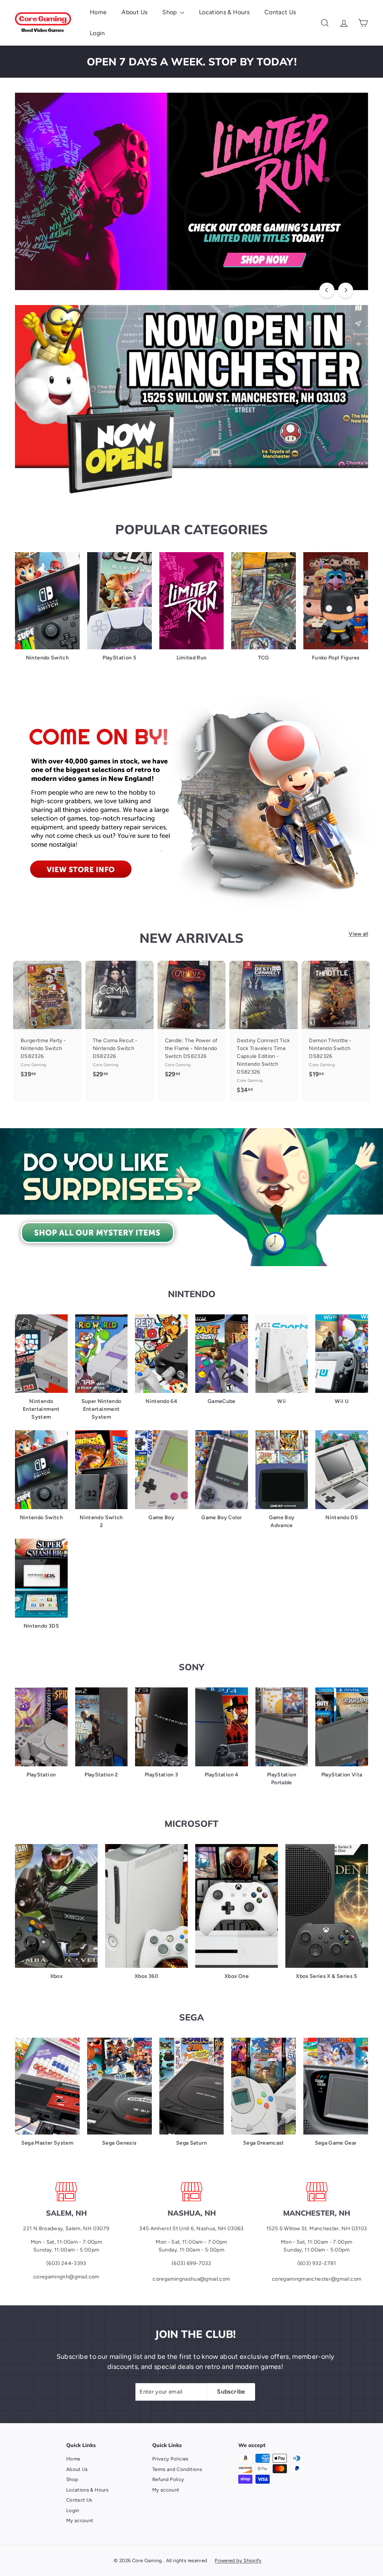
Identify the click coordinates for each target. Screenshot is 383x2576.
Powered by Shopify (238, 2560)
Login (97, 33)
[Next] (346, 290)
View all (358, 934)
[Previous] (327, 290)
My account (80, 2520)
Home (98, 12)
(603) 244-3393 (66, 2263)
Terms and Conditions (177, 2469)
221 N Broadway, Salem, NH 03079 (66, 2229)
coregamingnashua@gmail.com (191, 2279)
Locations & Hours (224, 12)
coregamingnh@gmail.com (66, 2277)
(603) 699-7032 (191, 2263)
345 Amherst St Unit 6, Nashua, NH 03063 (191, 2229)
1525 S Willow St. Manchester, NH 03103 (317, 2229)
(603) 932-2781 (317, 2263)
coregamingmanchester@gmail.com (317, 2279)
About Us (134, 12)
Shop (170, 12)
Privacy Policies (170, 2459)
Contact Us (280, 12)
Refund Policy (168, 2479)
